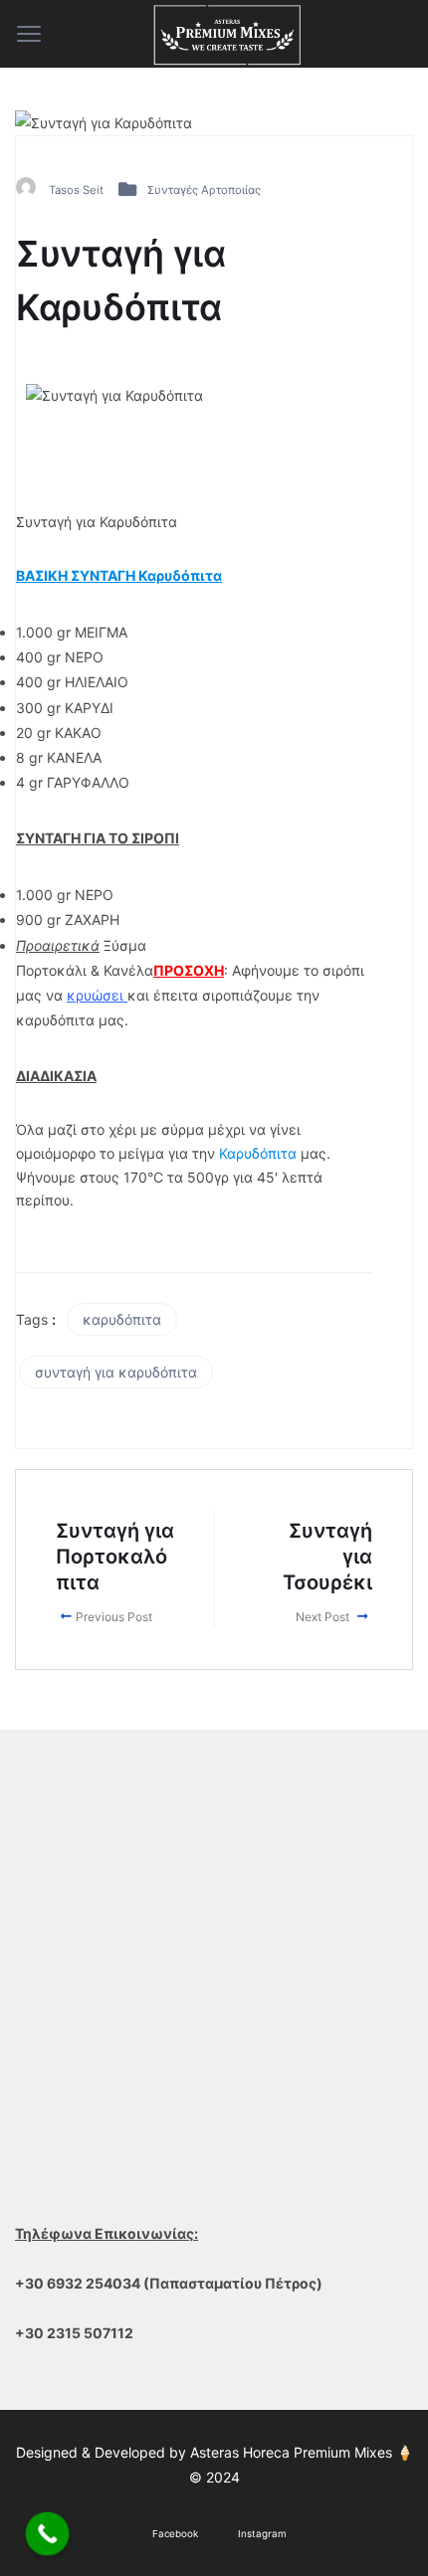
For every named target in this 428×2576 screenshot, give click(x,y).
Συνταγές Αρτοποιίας (204, 190)
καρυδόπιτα (122, 1319)
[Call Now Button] (48, 2534)
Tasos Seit (76, 190)
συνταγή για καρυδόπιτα (116, 1372)
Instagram (262, 2534)
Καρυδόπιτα (258, 1153)
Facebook (175, 2534)
